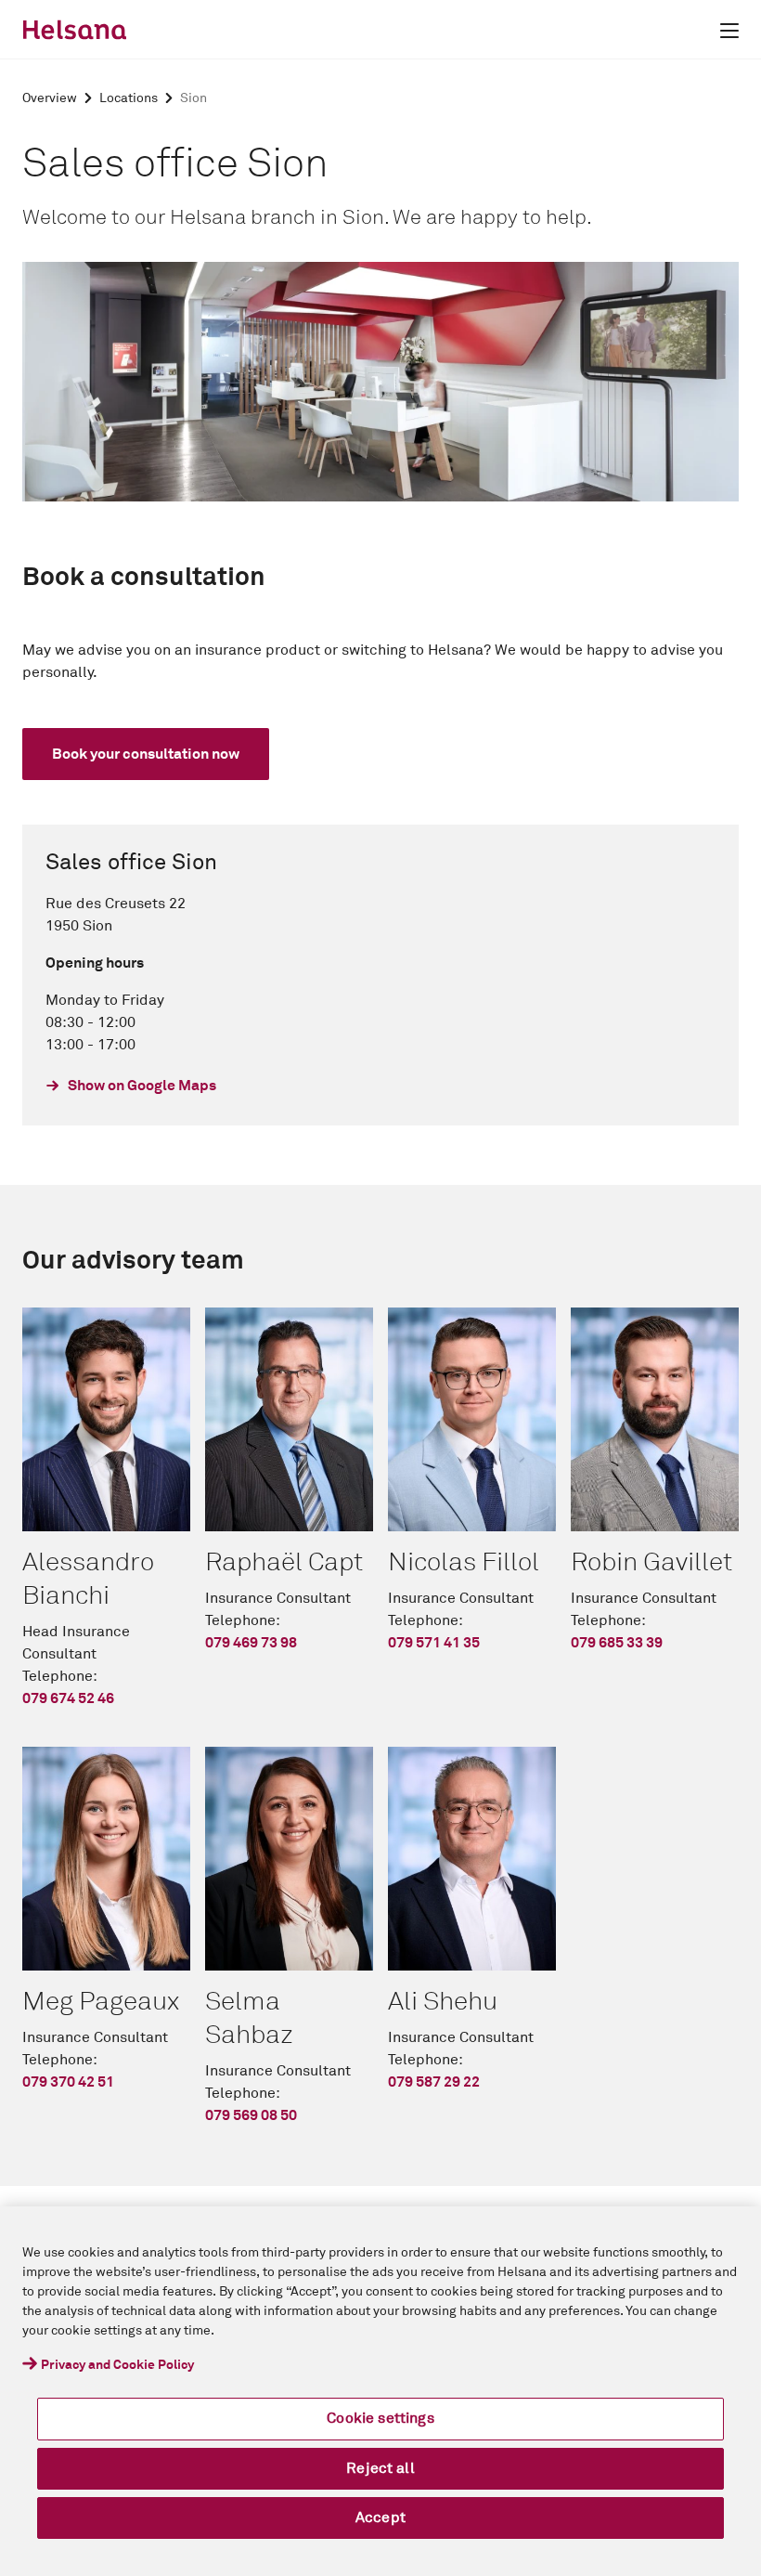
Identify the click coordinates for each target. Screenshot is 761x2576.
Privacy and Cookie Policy (117, 2365)
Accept (380, 2517)
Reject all (380, 2468)
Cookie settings (380, 2418)
